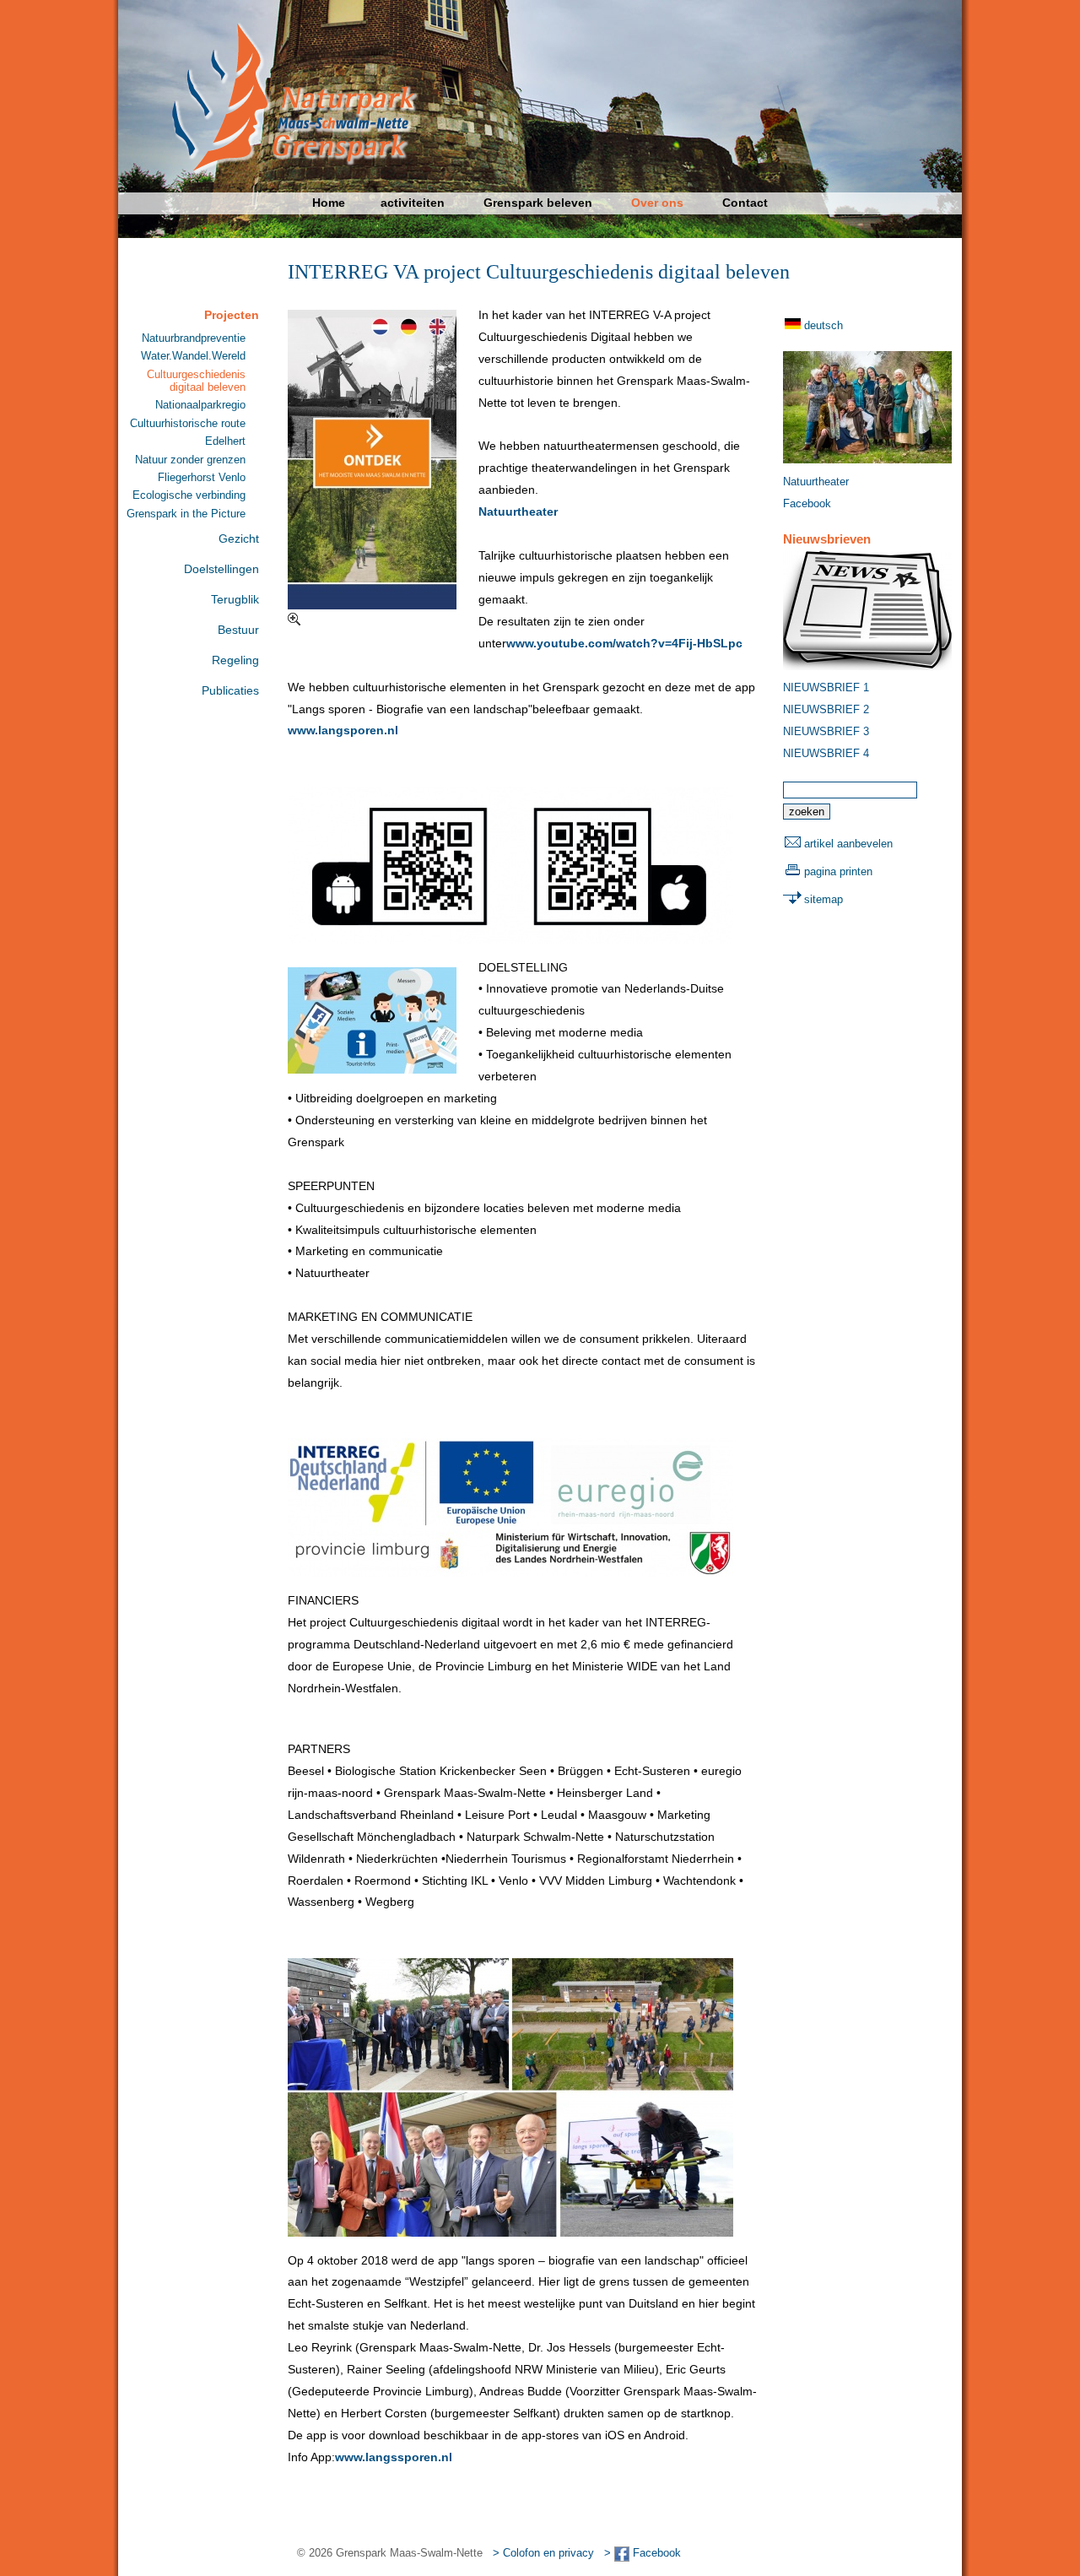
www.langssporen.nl (394, 2457)
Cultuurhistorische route (188, 423)
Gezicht (239, 538)
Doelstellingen (221, 569)
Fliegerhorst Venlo (202, 477)
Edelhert (225, 441)
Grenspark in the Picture (186, 514)
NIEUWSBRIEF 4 (826, 753)
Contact (745, 203)
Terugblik (235, 599)
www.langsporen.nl (343, 730)
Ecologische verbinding (189, 495)
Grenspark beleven (538, 203)
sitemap (823, 899)
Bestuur (238, 630)
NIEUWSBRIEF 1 (826, 687)
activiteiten (413, 203)
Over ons (657, 203)
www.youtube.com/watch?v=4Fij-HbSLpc (624, 643)
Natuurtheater (518, 511)
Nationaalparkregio (200, 405)
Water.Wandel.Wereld (193, 356)
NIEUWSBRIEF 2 (826, 709)
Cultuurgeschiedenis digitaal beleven (196, 381)
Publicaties (230, 690)
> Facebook (643, 2553)
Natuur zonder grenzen (190, 460)
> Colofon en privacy (543, 2553)
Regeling (235, 660)
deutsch (823, 325)
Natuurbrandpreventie (194, 338)
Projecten (232, 315)
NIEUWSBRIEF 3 (826, 731)
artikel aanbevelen (848, 844)
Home (329, 203)
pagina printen (838, 871)
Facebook (807, 503)
